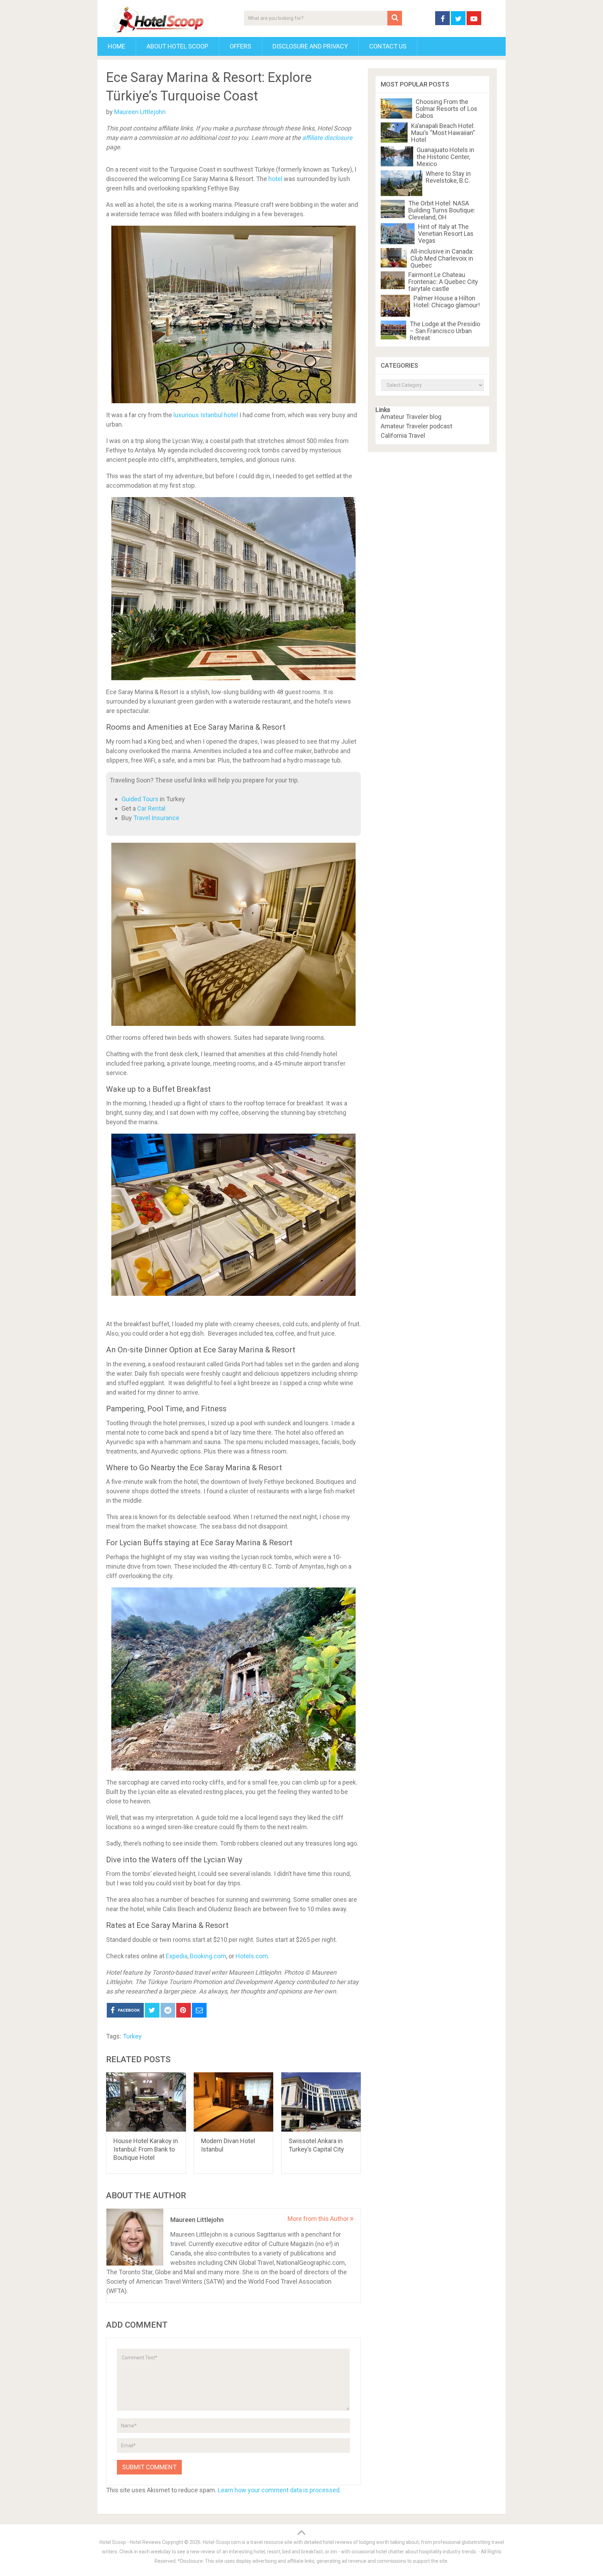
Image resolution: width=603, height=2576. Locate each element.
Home (117, 46)
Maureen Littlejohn (140, 112)
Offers (240, 46)
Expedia (177, 1956)
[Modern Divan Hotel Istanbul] (234, 2102)
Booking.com (208, 1956)
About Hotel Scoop (177, 46)
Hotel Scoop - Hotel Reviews (130, 2542)
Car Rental (151, 808)
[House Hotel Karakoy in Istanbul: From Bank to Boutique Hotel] (146, 2102)
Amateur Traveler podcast (416, 426)
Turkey (132, 2036)
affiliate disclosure (327, 138)
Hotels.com (252, 1956)
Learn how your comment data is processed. (279, 2490)
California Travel (403, 436)
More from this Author (319, 2219)
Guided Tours (140, 799)
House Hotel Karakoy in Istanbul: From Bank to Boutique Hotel (146, 2149)
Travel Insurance (156, 818)
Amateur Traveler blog (411, 417)
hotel (275, 179)
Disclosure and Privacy (310, 46)
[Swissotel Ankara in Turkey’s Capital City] (321, 2102)
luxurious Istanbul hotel (206, 415)
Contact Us (388, 46)
